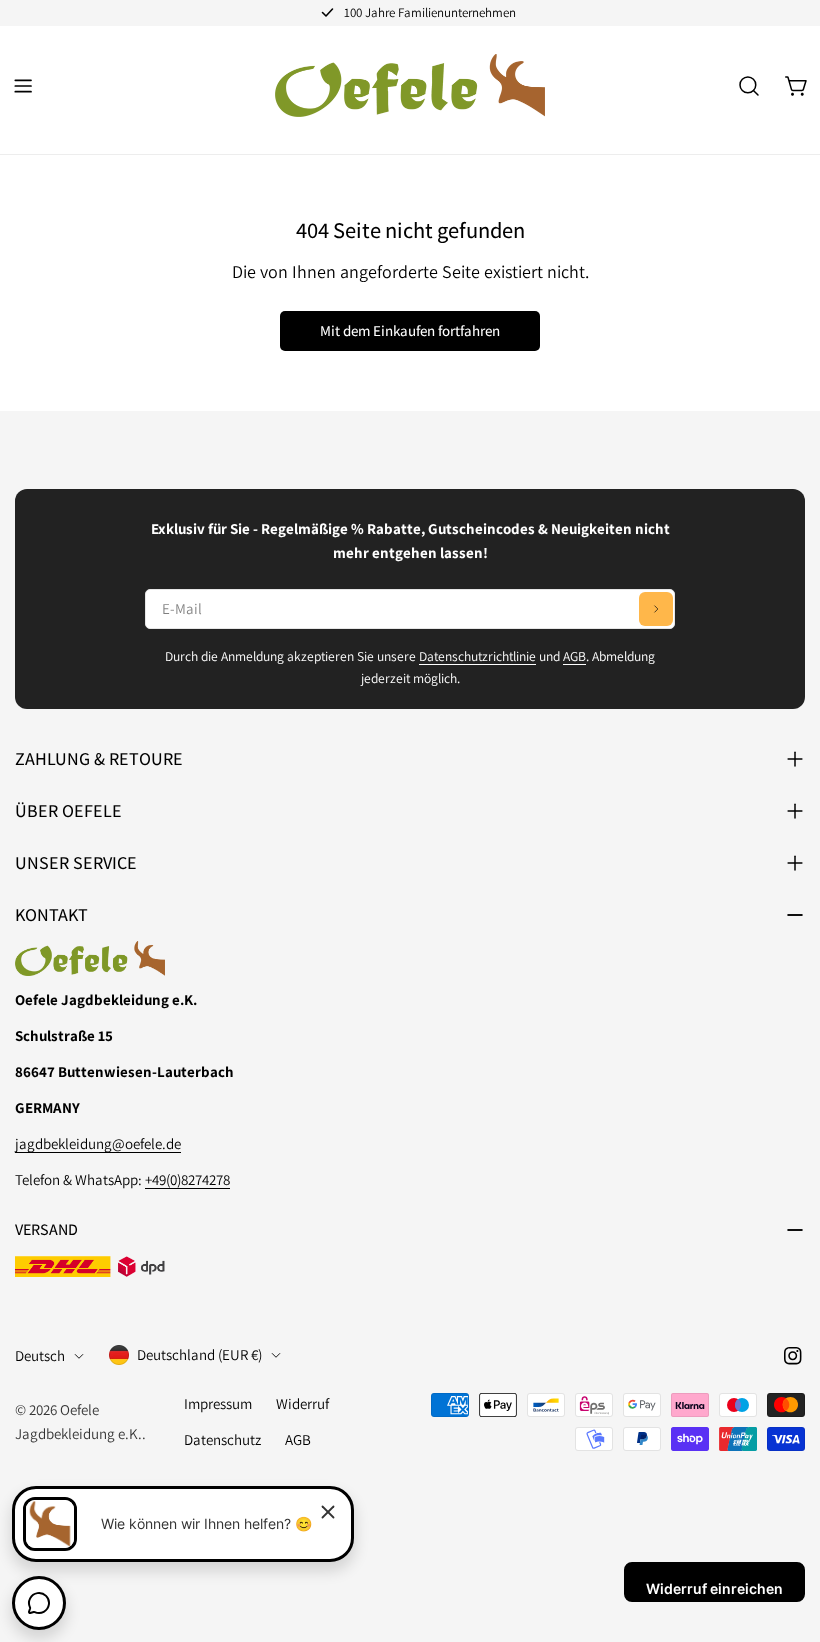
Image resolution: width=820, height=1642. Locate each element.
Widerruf (302, 1403)
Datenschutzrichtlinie (477, 656)
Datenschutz (222, 1439)
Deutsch (40, 1355)
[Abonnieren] (656, 609)
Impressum (218, 1403)
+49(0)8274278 (187, 1179)
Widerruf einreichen (714, 1588)
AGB (574, 656)
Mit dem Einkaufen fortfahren (410, 330)
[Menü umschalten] (23, 86)
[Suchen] (749, 86)
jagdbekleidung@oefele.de (98, 1143)
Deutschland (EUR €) (199, 1354)
